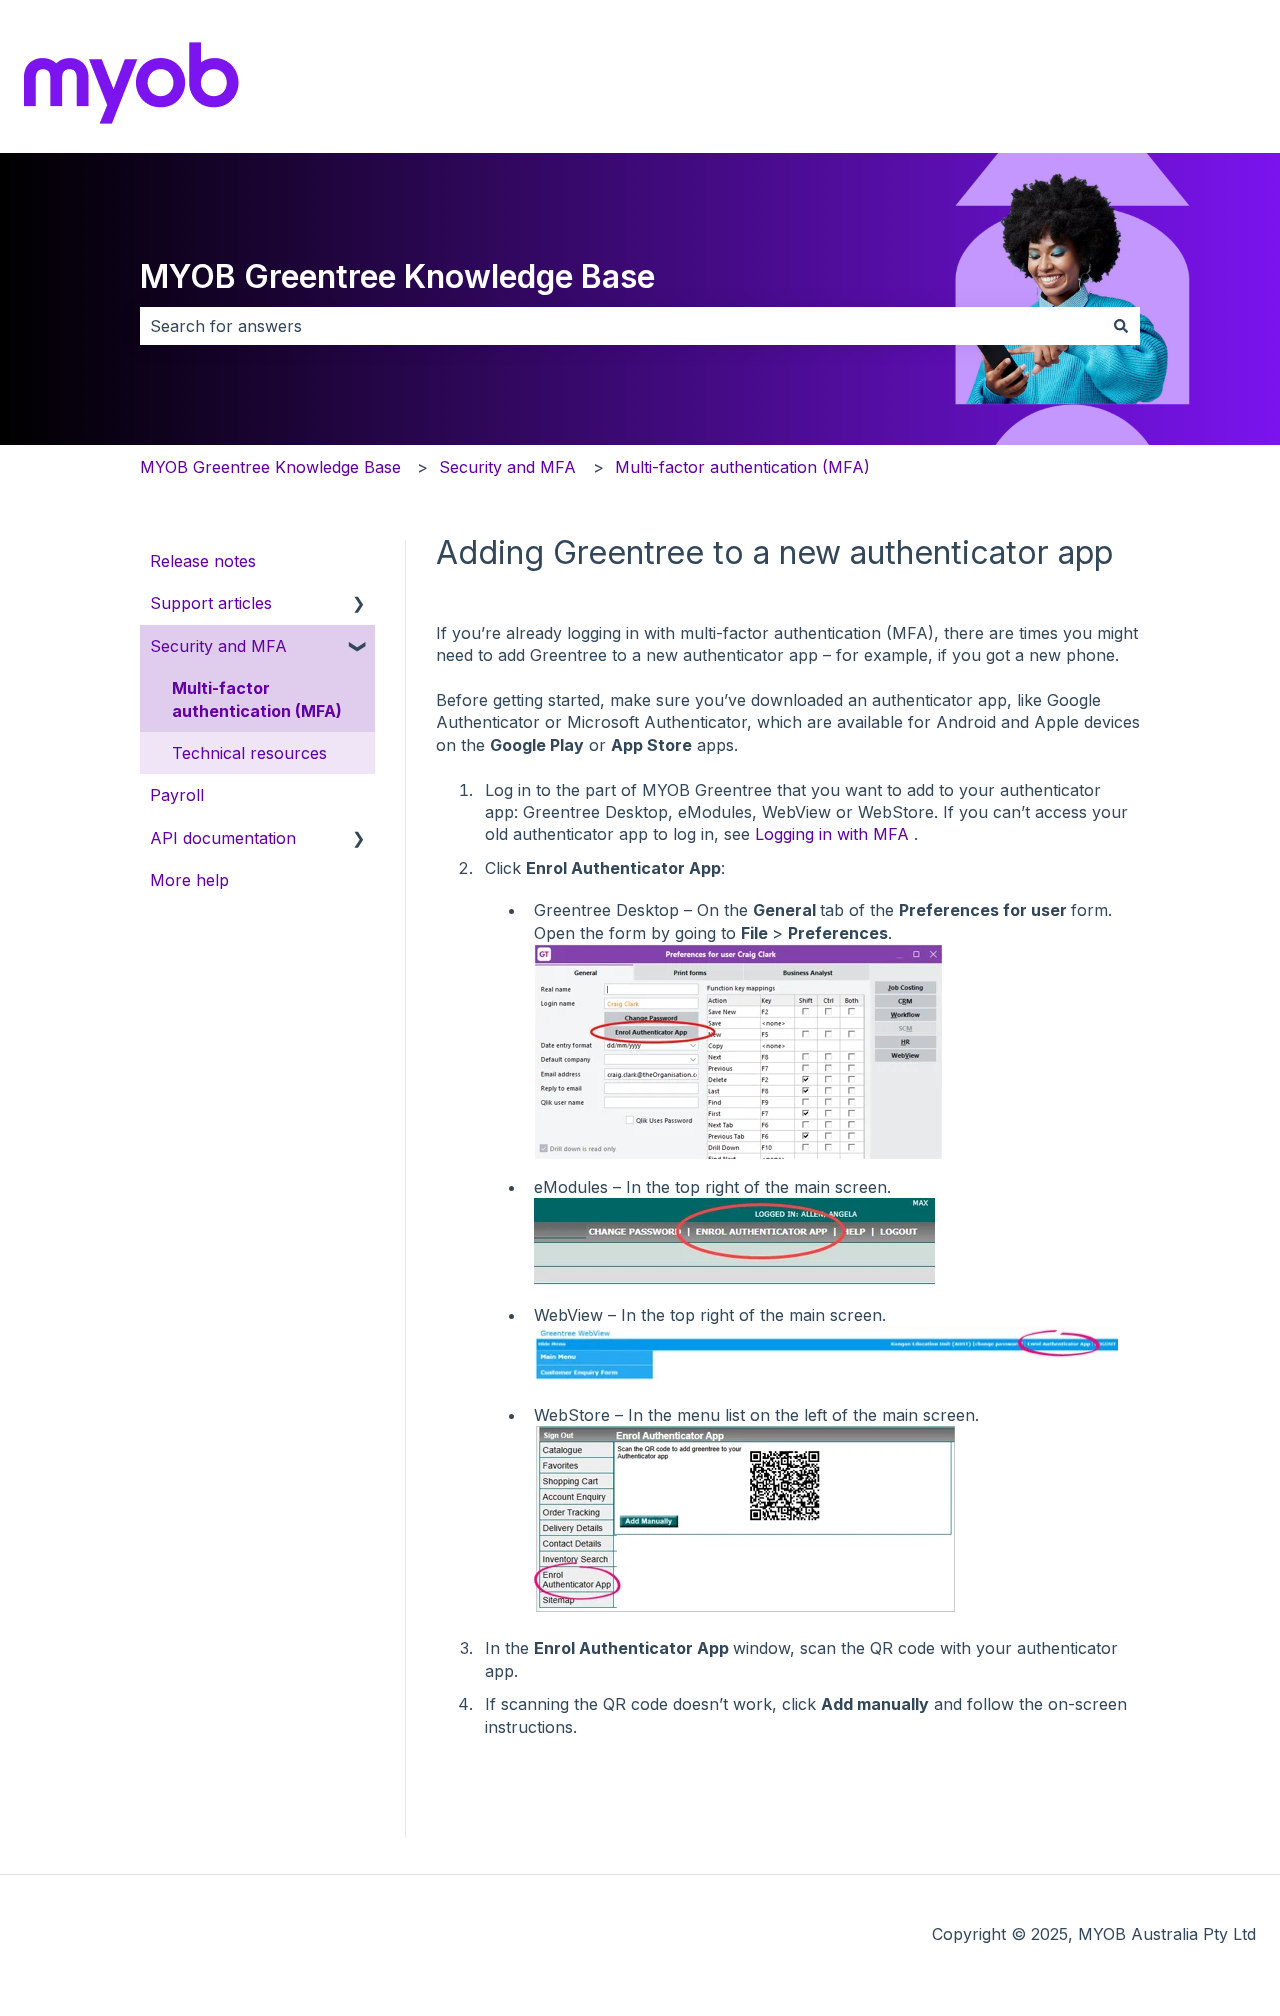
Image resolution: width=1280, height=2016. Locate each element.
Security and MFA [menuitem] (218, 646)
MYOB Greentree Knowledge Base (397, 276)
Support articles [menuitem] (211, 603)
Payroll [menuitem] (177, 795)
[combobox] (621, 326)
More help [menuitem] (189, 880)
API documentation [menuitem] (223, 838)
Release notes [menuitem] (203, 561)
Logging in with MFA (832, 834)
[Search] (1121, 326)
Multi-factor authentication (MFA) (742, 467)
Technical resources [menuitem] (249, 753)
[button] (359, 604)
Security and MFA (507, 467)
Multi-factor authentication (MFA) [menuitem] (257, 699)
